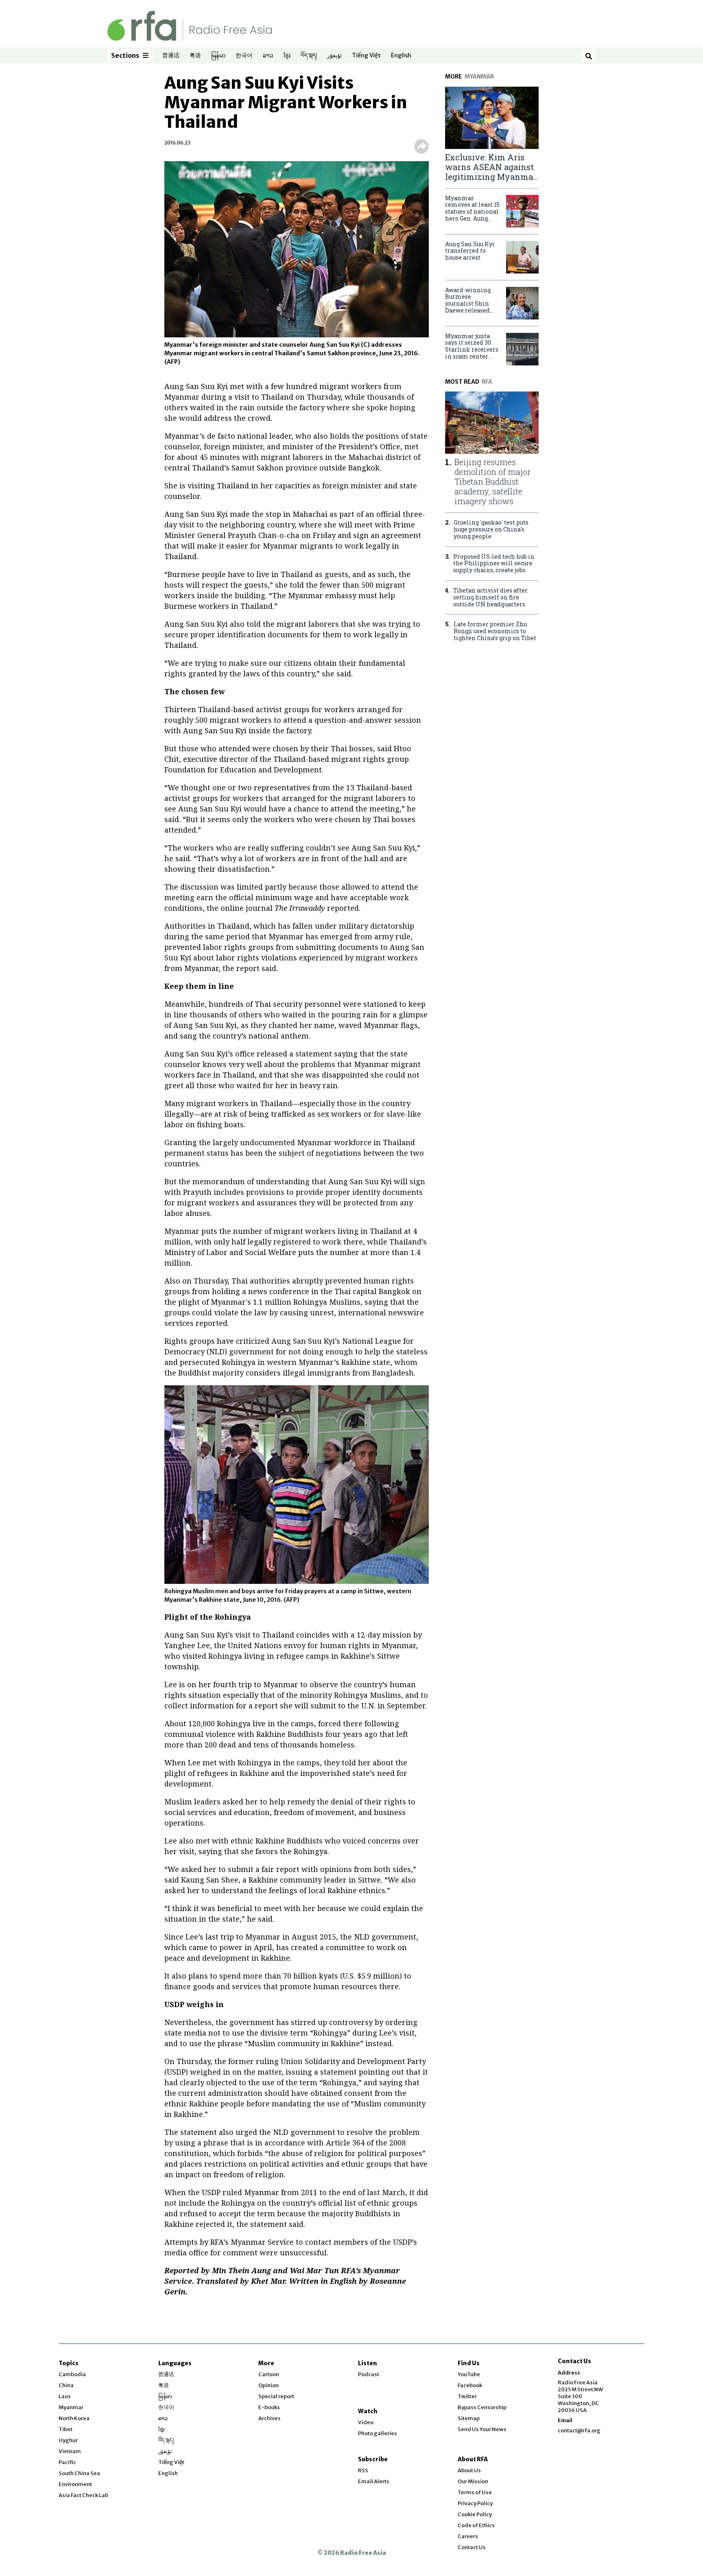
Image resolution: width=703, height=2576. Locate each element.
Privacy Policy (475, 2503)
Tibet (65, 2429)
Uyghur (68, 2440)
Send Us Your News (482, 2429)
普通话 (171, 56)
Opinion (269, 2385)
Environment (75, 2484)
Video (366, 2422)
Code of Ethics (476, 2525)
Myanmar (71, 2407)
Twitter (467, 2396)
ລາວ (268, 56)
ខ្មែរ (287, 56)
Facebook (470, 2385)
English (401, 56)
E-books (269, 2407)
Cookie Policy (475, 2514)
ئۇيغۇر (334, 56)
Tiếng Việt (366, 56)
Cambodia (72, 2374)
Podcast (369, 2374)
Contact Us (472, 2547)
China (66, 2385)
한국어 (244, 56)
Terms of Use (475, 2492)
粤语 (195, 56)
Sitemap (469, 2418)
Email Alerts (374, 2481)
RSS (363, 2470)
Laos (65, 2396)
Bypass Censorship (482, 2407)
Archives (270, 2418)
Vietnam (70, 2451)
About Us (469, 2470)
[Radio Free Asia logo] (190, 25)
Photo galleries (378, 2433)
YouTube (469, 2374)
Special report (276, 2396)
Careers (468, 2536)
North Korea (74, 2418)
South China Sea (79, 2473)
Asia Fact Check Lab (83, 2495)
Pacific (67, 2462)
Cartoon (269, 2374)
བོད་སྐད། (309, 56)
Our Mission (473, 2481)
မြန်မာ (218, 56)
